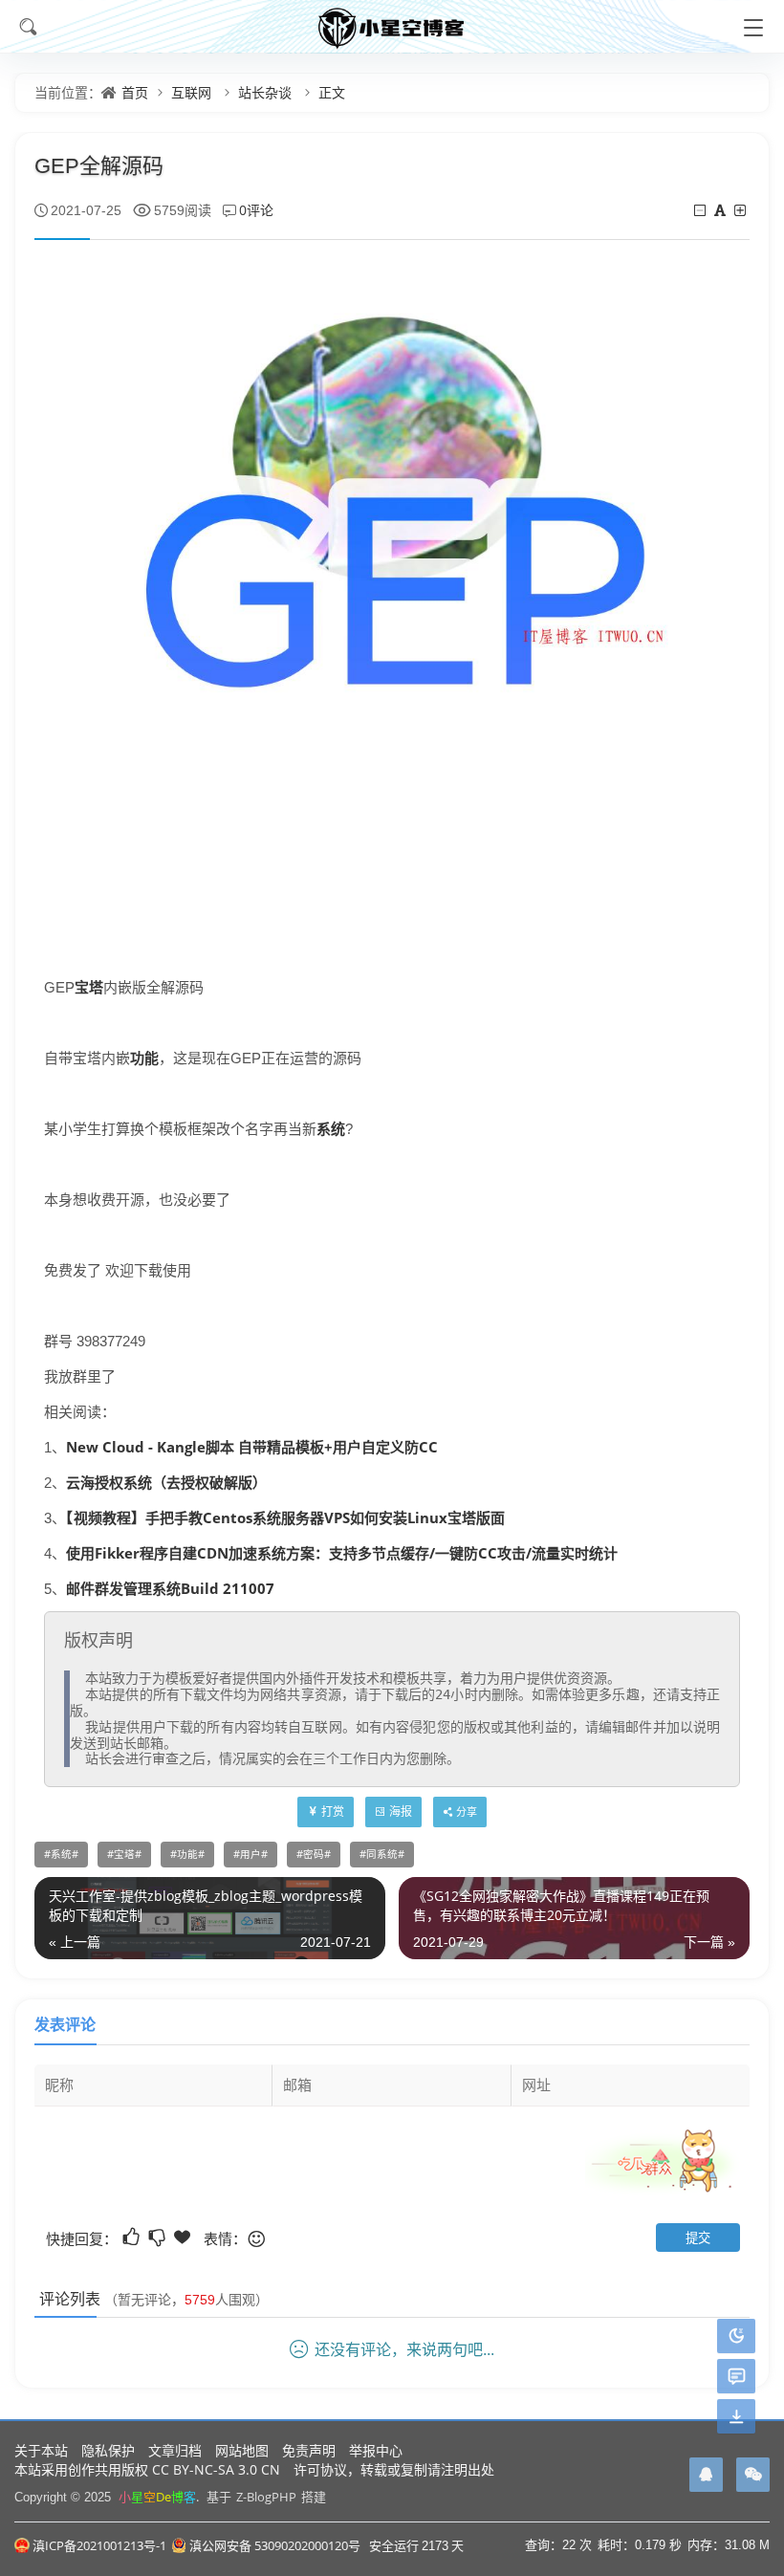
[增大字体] (741, 210)
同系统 (382, 1854)
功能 (144, 1058)
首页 (135, 92)
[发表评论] (737, 2377)
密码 (314, 1854)
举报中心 (376, 2450)
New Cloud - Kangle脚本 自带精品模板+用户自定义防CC (252, 1447)
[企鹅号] (706, 2475)
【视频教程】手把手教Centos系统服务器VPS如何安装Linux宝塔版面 (285, 1517)
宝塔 (89, 987)
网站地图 (242, 2450)
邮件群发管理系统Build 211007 (170, 1588)
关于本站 (41, 2450)
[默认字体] (721, 210)
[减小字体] (701, 210)
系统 (331, 1128)
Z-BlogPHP (266, 2497)
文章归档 (175, 2450)
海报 (401, 1812)
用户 (250, 1854)
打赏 (333, 1812)
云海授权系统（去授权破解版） (166, 1482)
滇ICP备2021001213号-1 (99, 2545)
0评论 (256, 210)
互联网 (191, 92)
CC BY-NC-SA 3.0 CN (216, 2469)
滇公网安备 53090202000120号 (275, 2545)
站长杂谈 (265, 92)
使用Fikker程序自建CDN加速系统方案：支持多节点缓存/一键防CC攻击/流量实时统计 (342, 1553)
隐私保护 (108, 2450)
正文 (332, 92)
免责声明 (309, 2450)
